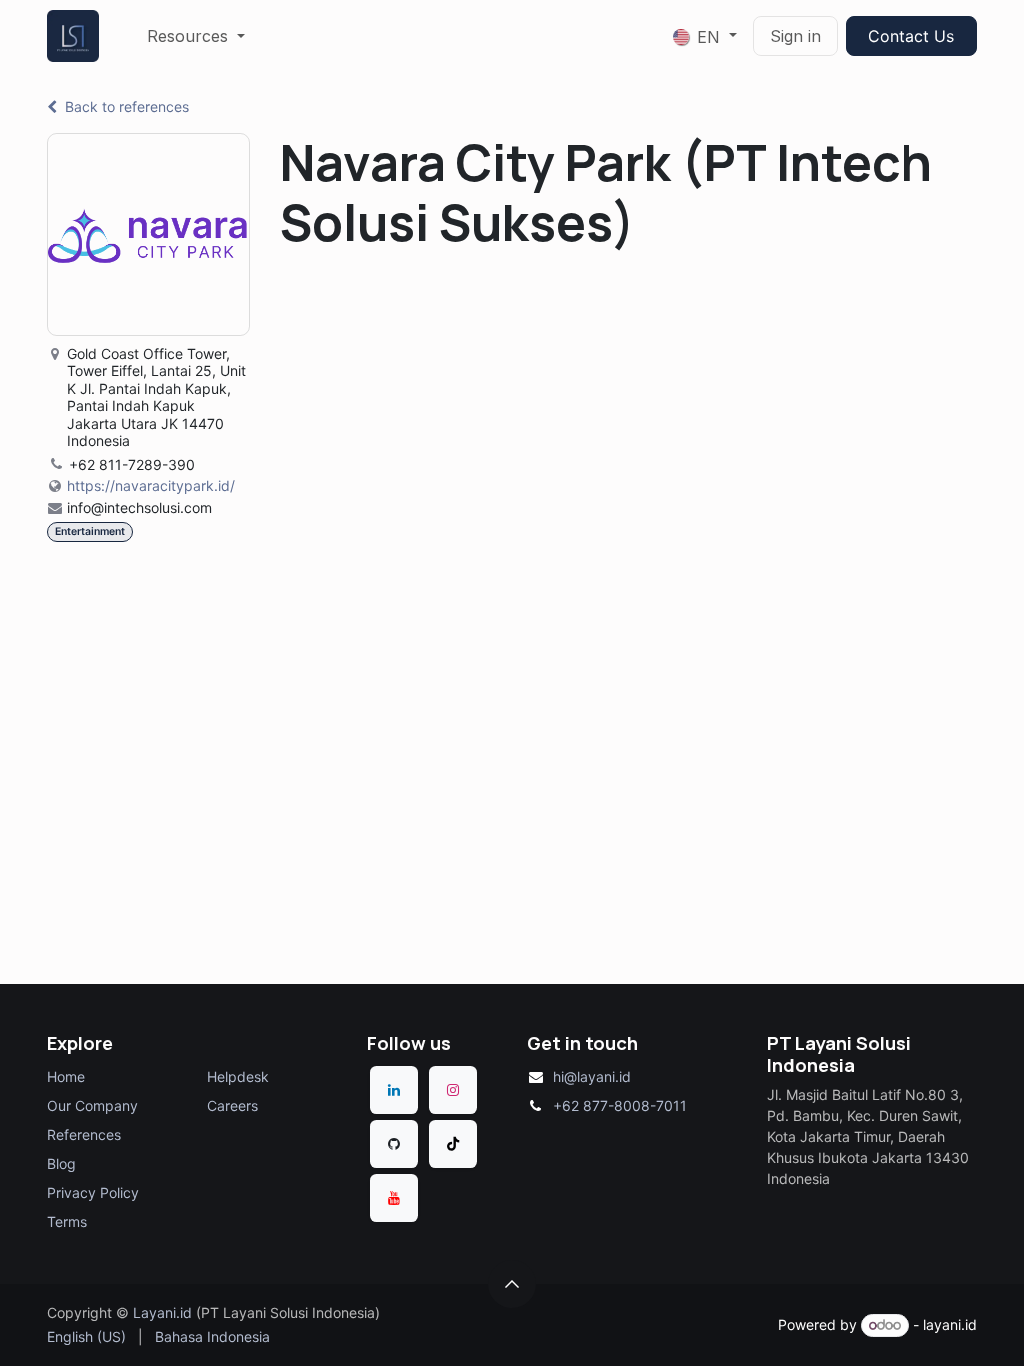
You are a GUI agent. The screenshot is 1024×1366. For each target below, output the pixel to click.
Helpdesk (238, 1076)
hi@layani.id (592, 1076)
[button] (512, 1284)
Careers (232, 1105)
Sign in (795, 36)
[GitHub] (394, 1144)
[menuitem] (196, 36)
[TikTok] (453, 1144)
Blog (61, 1163)
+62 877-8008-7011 (620, 1105)
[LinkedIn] (394, 1090)
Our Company (92, 1105)
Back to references (127, 106)
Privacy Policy (93, 1192)
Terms (67, 1221)
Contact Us (911, 36)
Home (66, 1076)
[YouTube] (394, 1198)
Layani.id (162, 1312)
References (84, 1134)
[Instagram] (453, 1090)
